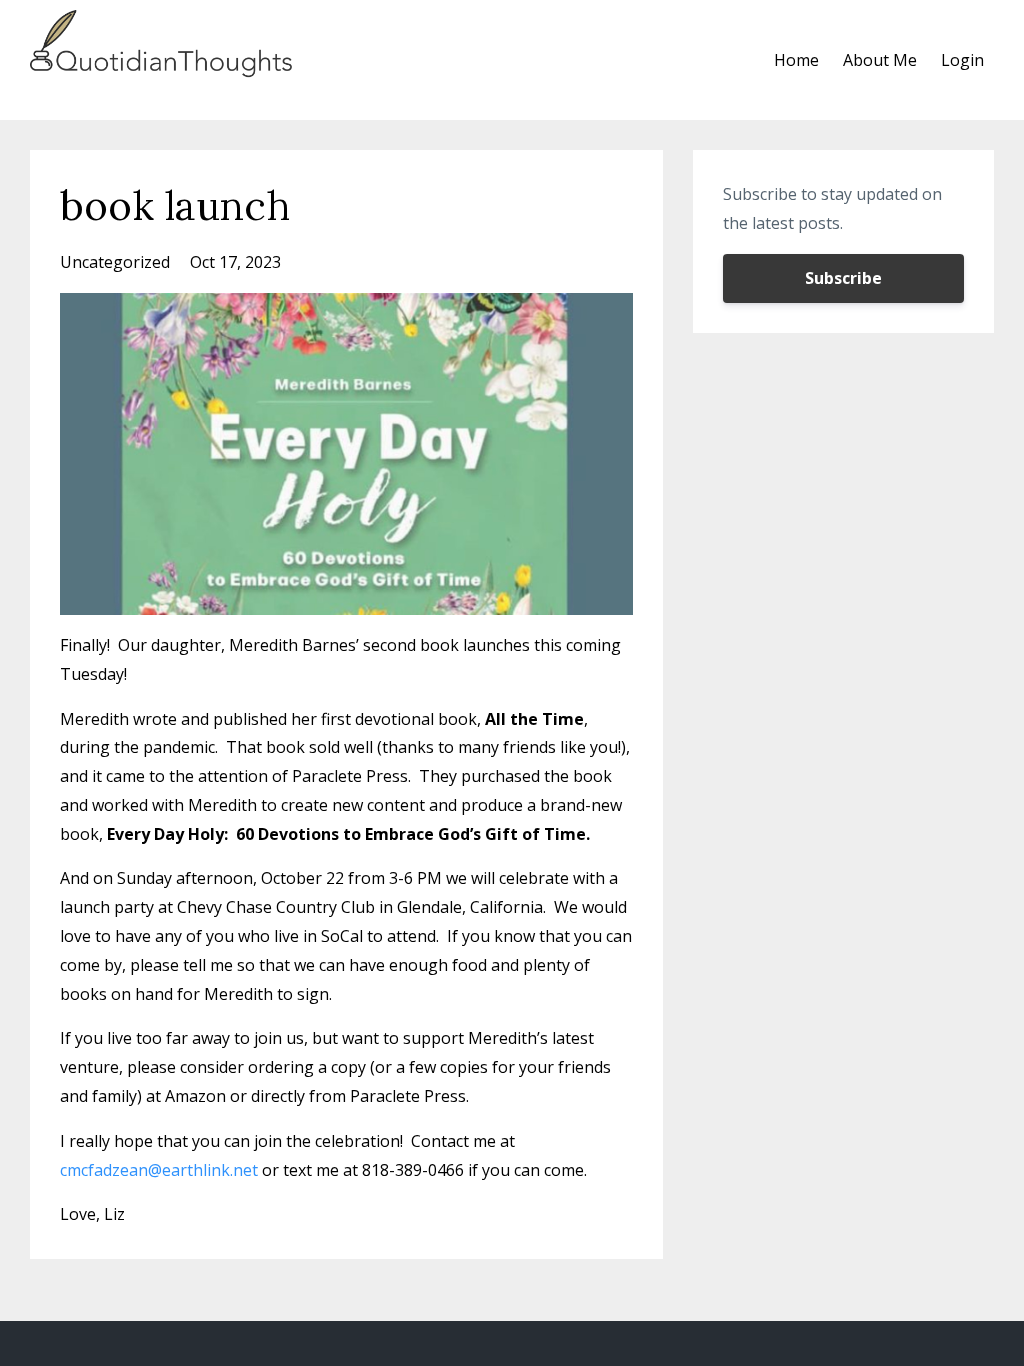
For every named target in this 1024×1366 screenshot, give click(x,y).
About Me (880, 60)
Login (962, 60)
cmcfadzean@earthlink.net (159, 1170)
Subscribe (843, 278)
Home (796, 60)
